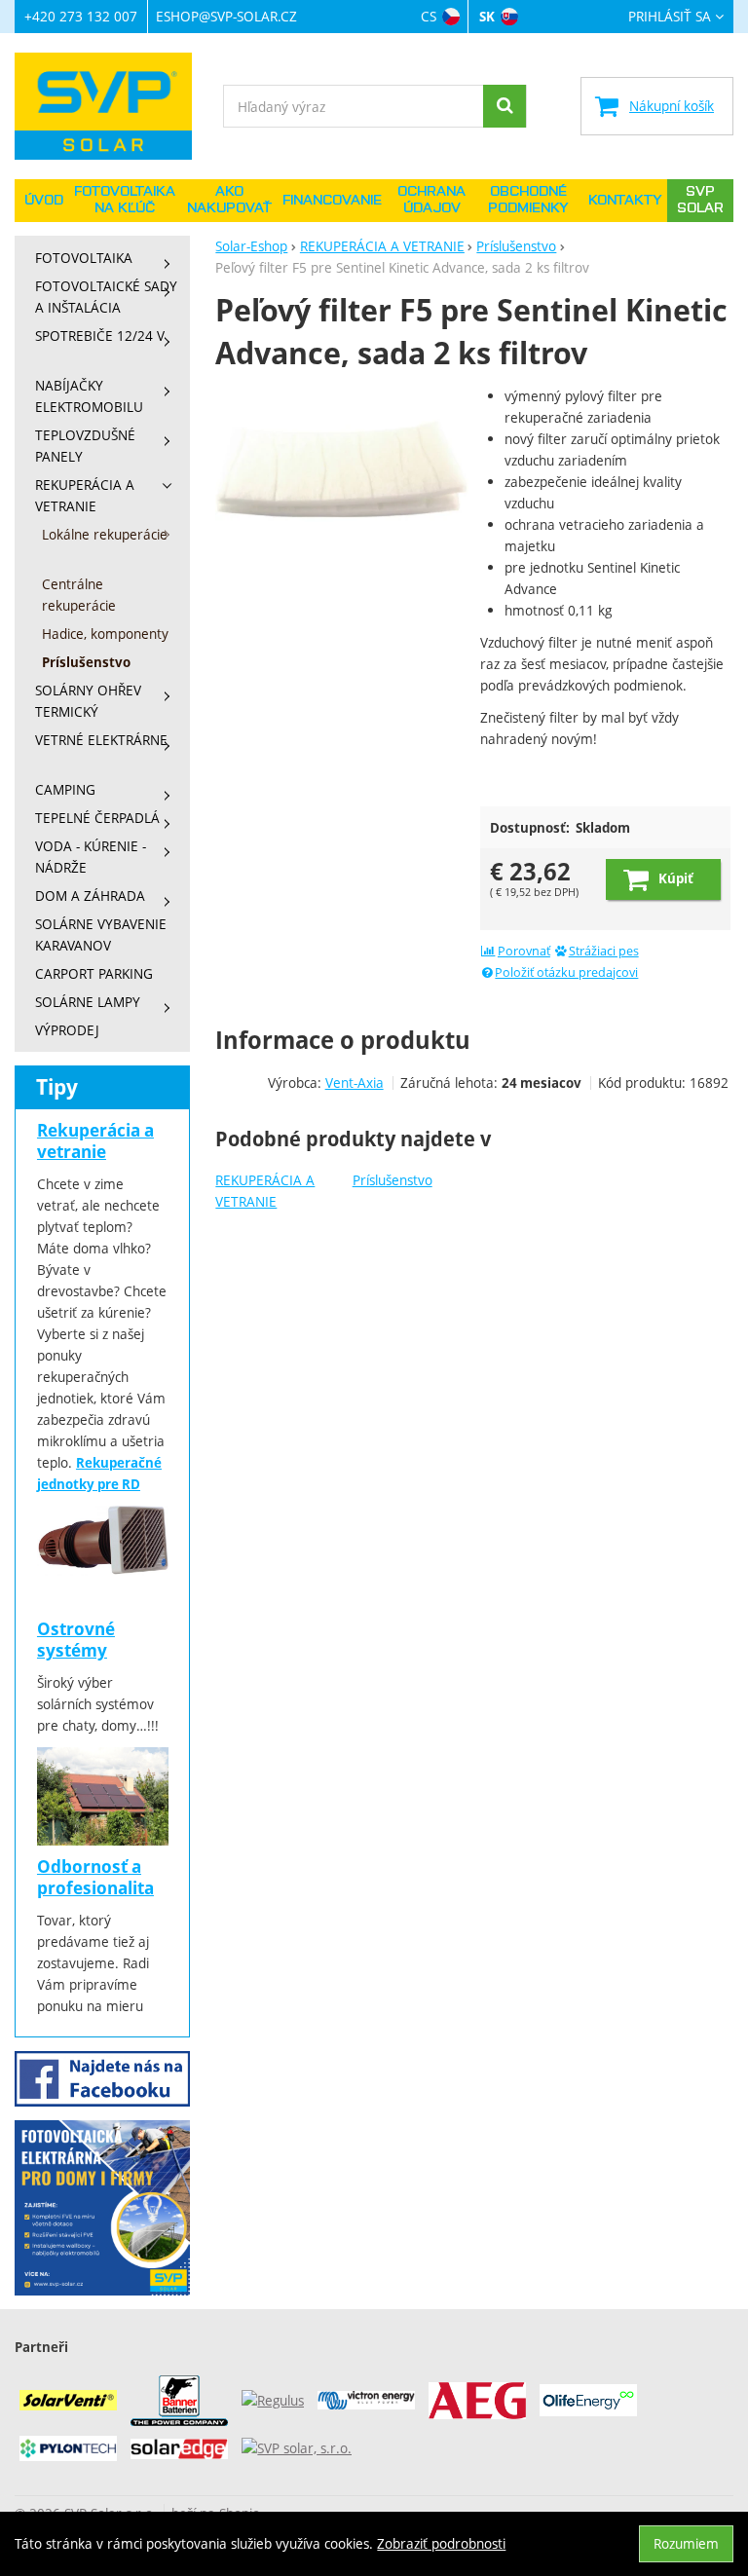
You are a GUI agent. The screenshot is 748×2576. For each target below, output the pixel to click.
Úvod (44, 201)
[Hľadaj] (505, 106)
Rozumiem (686, 2543)
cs (429, 16)
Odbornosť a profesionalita (95, 1877)
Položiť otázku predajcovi (566, 972)
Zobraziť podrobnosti (441, 2543)
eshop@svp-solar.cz (226, 16)
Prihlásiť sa (670, 17)
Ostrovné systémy (76, 1640)
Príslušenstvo (393, 1180)
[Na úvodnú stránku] (112, 106)
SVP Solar (700, 200)
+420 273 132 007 (81, 16)
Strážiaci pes (604, 951)
